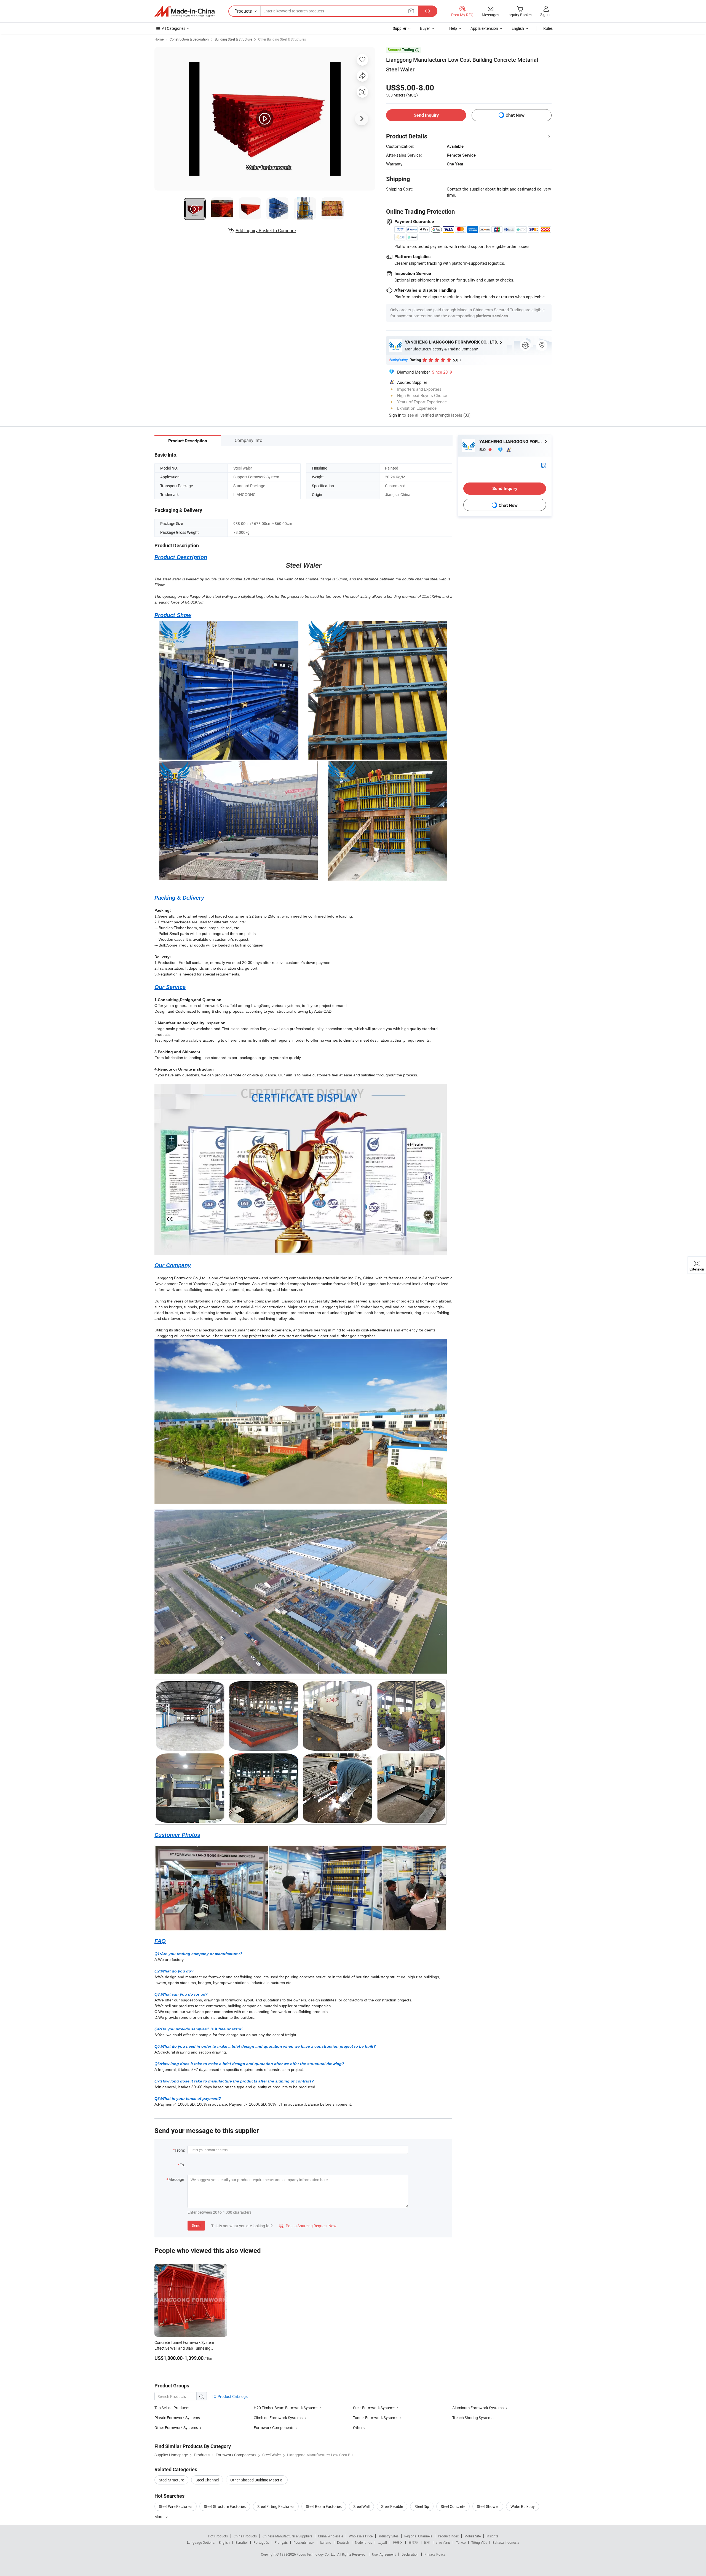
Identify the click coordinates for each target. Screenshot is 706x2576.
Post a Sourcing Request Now (308, 2226)
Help (453, 28)
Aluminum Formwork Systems (478, 2408)
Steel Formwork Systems (374, 2408)
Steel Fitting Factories (276, 2506)
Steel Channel (207, 2480)
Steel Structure (171, 2480)
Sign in (546, 14)
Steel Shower (488, 2506)
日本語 (413, 2542)
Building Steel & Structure (233, 39)
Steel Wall (361, 2506)
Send (196, 2225)
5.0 (483, 450)
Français (281, 2542)
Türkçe (461, 2542)
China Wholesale (331, 2536)
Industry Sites (388, 2536)
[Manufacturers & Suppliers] (184, 11)
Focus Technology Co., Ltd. (317, 2554)
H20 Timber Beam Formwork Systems (286, 2408)
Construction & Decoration (189, 39)
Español (242, 2542)
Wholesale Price (361, 2536)
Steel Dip (422, 2506)
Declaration (410, 2554)
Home (159, 39)
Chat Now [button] (515, 115)
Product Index (448, 2536)
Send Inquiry (426, 115)
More (159, 2517)
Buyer (425, 28)
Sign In (395, 415)
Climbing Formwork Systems (278, 2418)
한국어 (398, 2542)
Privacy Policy (435, 2554)
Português (261, 2542)
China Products (245, 2536)
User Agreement (384, 2554)
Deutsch (343, 2542)
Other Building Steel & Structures (282, 39)
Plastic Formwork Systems (177, 2418)
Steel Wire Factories (176, 2506)
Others (359, 2428)
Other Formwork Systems (176, 2428)
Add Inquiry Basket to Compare (266, 230)
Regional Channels (418, 2536)
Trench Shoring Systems (473, 2418)
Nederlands (363, 2542)
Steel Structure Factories (225, 2506)
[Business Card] (544, 465)
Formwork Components (274, 2428)
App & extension (484, 28)
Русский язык (304, 2542)
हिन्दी (427, 2542)
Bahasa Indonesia (506, 2542)
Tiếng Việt (479, 2542)
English (224, 2542)
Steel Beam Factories (324, 2506)
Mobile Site (473, 2536)
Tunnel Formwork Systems (376, 2418)
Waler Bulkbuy (523, 2506)
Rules (548, 28)
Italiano (326, 2542)
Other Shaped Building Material (257, 2480)
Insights (492, 2536)
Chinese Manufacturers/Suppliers (287, 2536)
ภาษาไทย (443, 2542)
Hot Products (218, 2536)
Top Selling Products (172, 2408)
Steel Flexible (392, 2506)
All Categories (174, 28)
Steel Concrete (453, 2506)
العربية (382, 2542)
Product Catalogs (232, 2396)
